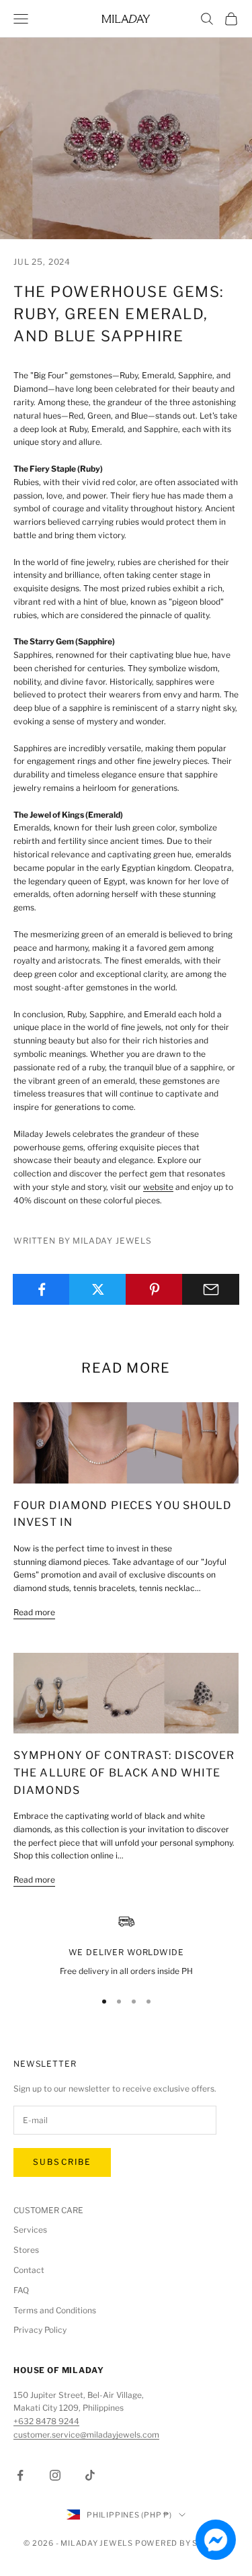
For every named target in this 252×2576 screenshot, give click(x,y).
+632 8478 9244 (46, 2421)
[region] (126, 1946)
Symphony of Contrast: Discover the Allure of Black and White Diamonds (124, 1772)
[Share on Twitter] (98, 1289)
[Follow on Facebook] (20, 2475)
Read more (34, 1612)
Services (30, 2230)
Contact (29, 2270)
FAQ (21, 2290)
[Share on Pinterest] (154, 1289)
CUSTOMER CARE (48, 2210)
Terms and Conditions (55, 2310)
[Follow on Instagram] (55, 2475)
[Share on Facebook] (41, 1289)
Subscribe (62, 2162)
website (158, 1187)
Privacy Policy (40, 2330)
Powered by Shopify (182, 2543)
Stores (26, 2250)
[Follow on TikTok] (90, 2475)
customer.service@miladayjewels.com (86, 2435)
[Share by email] (211, 1289)
